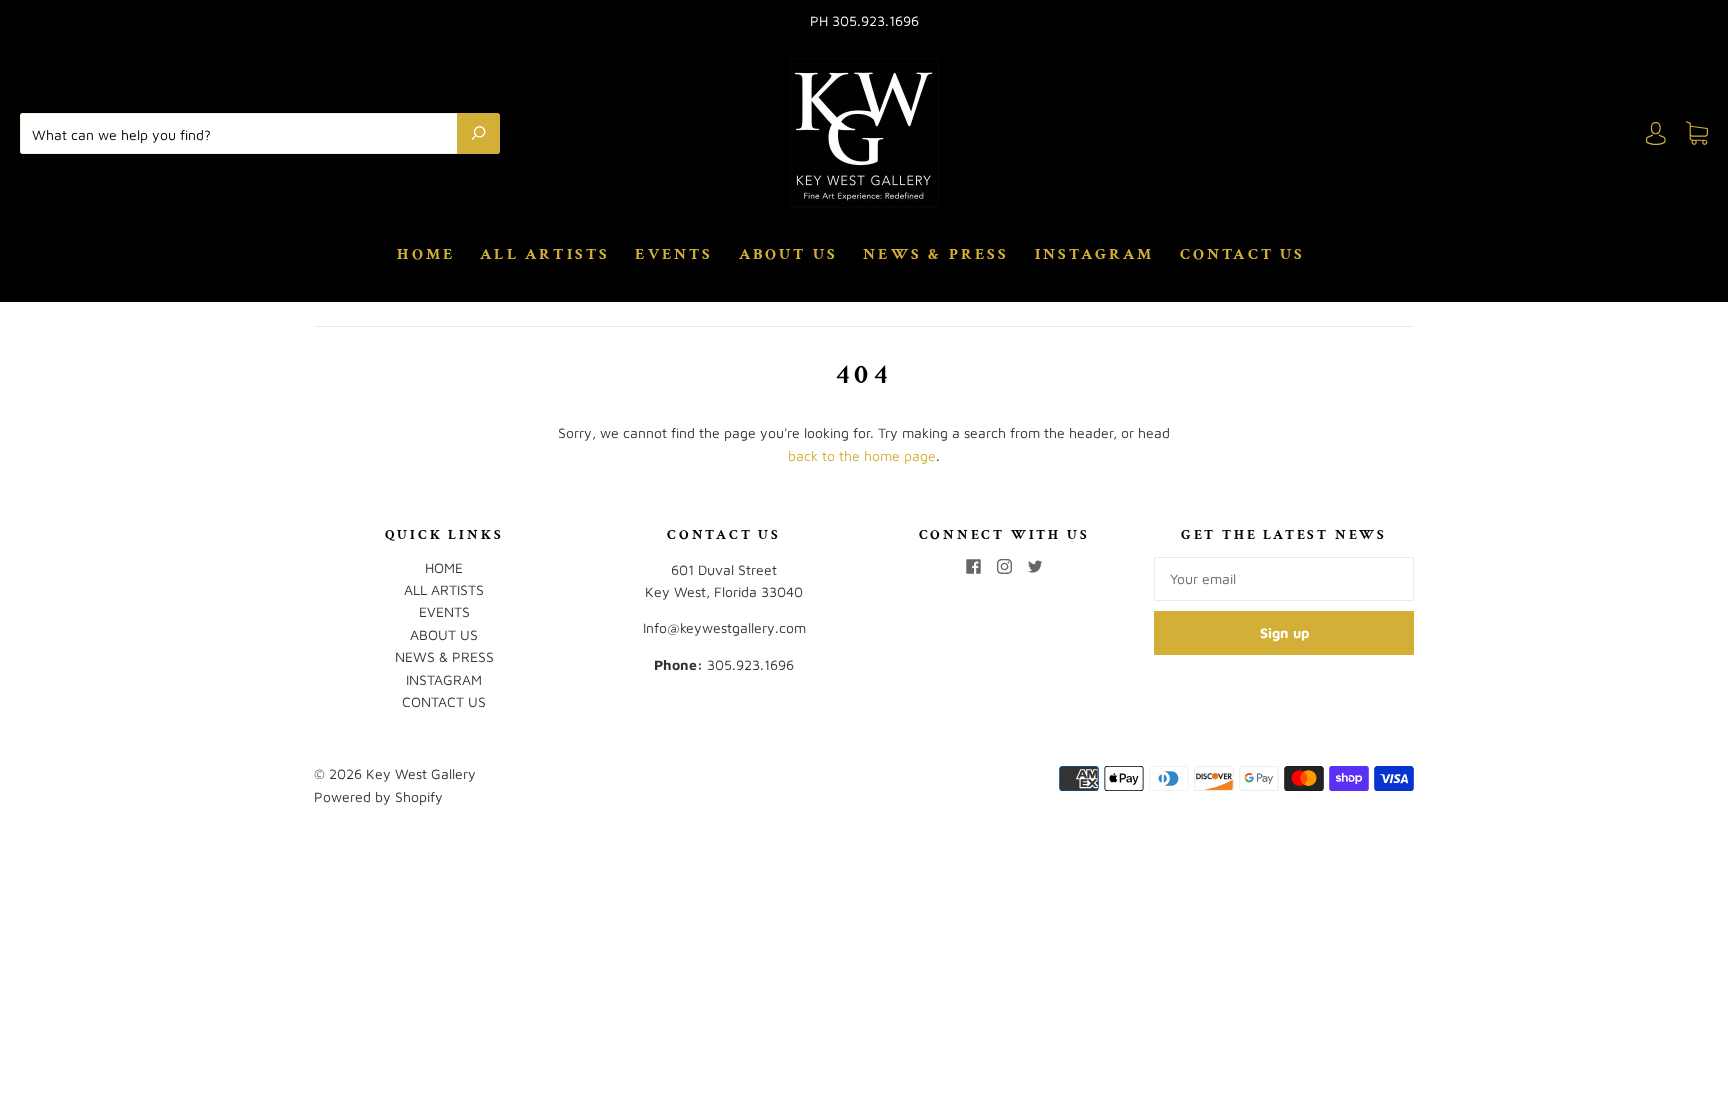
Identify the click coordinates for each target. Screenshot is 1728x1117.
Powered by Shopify (378, 796)
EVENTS (674, 255)
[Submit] (478, 133)
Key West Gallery (421, 773)
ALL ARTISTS (545, 255)
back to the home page (862, 455)
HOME (426, 255)
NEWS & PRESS (936, 255)
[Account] (1656, 133)
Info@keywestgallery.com (724, 627)
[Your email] (1284, 579)
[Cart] (1697, 133)
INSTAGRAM (1095, 255)
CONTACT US (1243, 255)
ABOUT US (789, 255)
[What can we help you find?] (243, 133)
